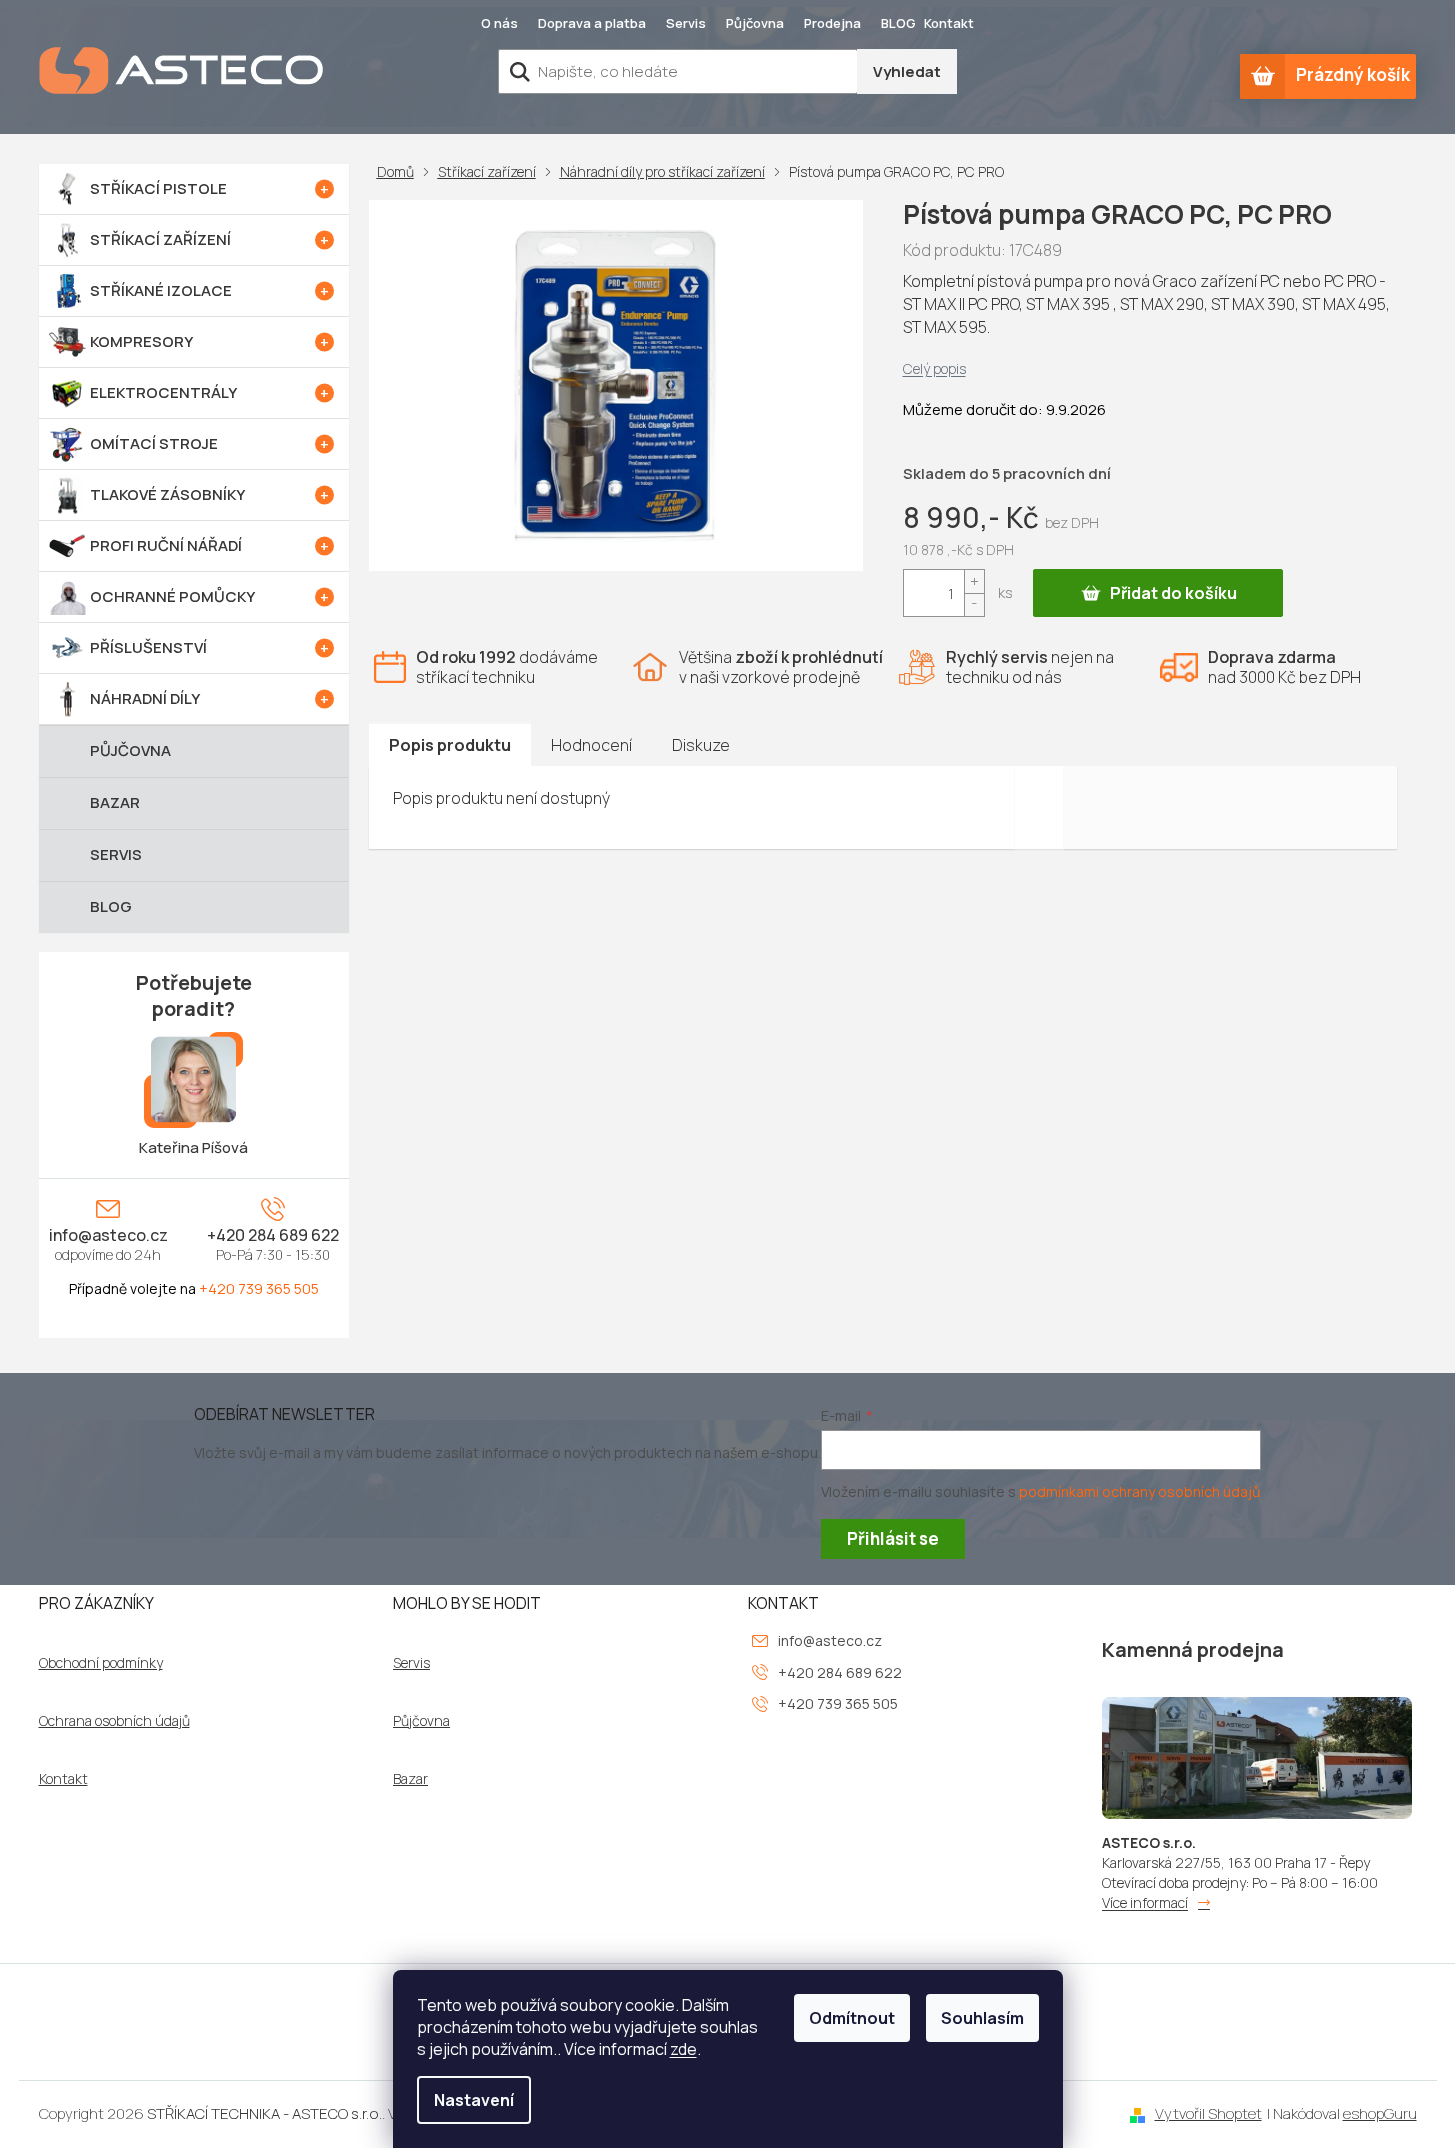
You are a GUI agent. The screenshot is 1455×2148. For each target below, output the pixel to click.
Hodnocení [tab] (591, 745)
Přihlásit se (893, 1538)
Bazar (410, 1779)
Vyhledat (907, 71)
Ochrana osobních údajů (114, 1721)
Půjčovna (755, 23)
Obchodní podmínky (101, 1663)
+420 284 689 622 (273, 1235)
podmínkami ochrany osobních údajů (1139, 1491)
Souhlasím (982, 2018)
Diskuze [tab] (701, 745)
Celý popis (934, 368)
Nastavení (474, 2100)
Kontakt (949, 23)
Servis (686, 23)
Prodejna (832, 23)
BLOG (898, 23)
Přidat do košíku (1173, 593)
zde (683, 2049)
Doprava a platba (592, 23)
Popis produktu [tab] (450, 745)
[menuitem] (194, 189)
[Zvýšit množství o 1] (974, 581)
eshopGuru (1380, 2113)
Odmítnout (852, 2018)
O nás (499, 23)
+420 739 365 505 (259, 1288)
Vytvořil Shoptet (1208, 2113)
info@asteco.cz (108, 1235)
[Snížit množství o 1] (974, 604)
